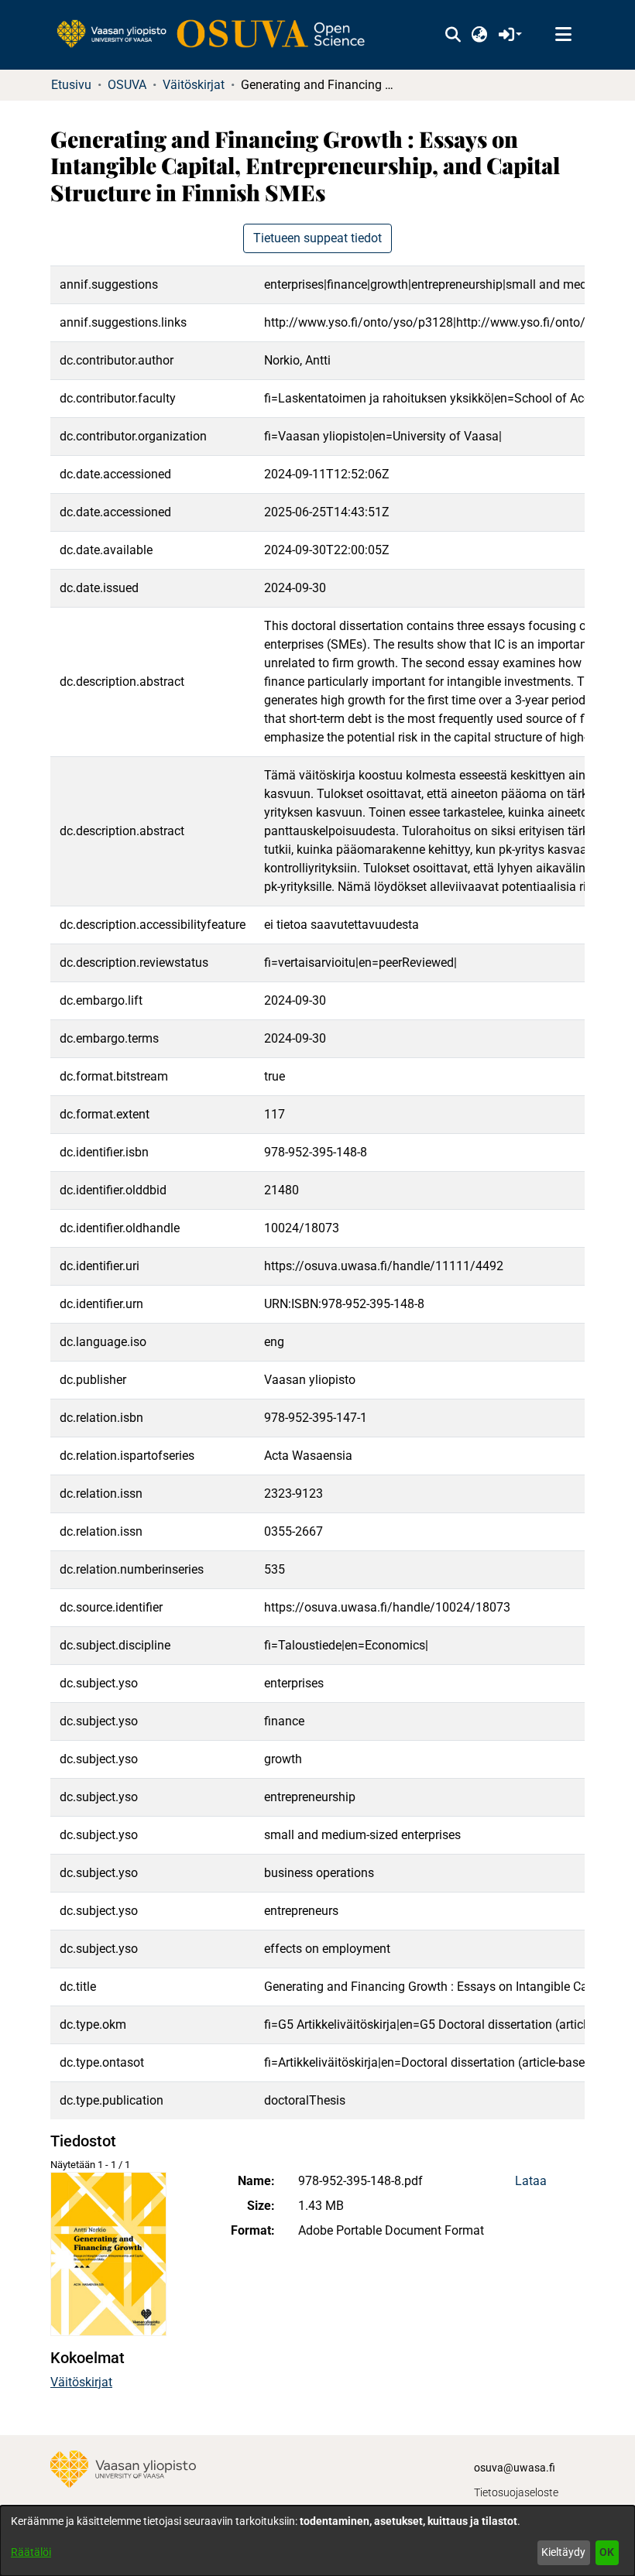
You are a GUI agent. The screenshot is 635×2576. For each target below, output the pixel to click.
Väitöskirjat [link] (194, 85)
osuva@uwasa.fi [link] (515, 2468)
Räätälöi (31, 2552)
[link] (218, 35)
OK (607, 2552)
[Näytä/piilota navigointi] (563, 35)
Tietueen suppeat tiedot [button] (317, 238)
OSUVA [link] (127, 85)
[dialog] (317, 2541)
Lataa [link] (531, 2181)
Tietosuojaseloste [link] (516, 2492)
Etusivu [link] (71, 85)
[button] (453, 35)
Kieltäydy (563, 2552)
